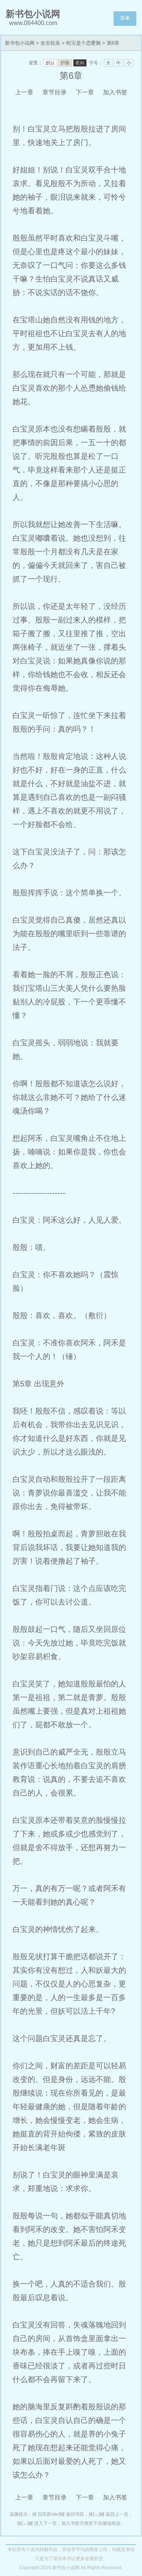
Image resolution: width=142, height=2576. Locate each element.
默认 (50, 63)
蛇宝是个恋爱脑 (83, 43)
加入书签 (115, 92)
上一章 (24, 92)
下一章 (85, 92)
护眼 (65, 63)
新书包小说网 (20, 43)
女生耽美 (50, 43)
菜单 (125, 18)
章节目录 (55, 92)
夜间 (80, 63)
